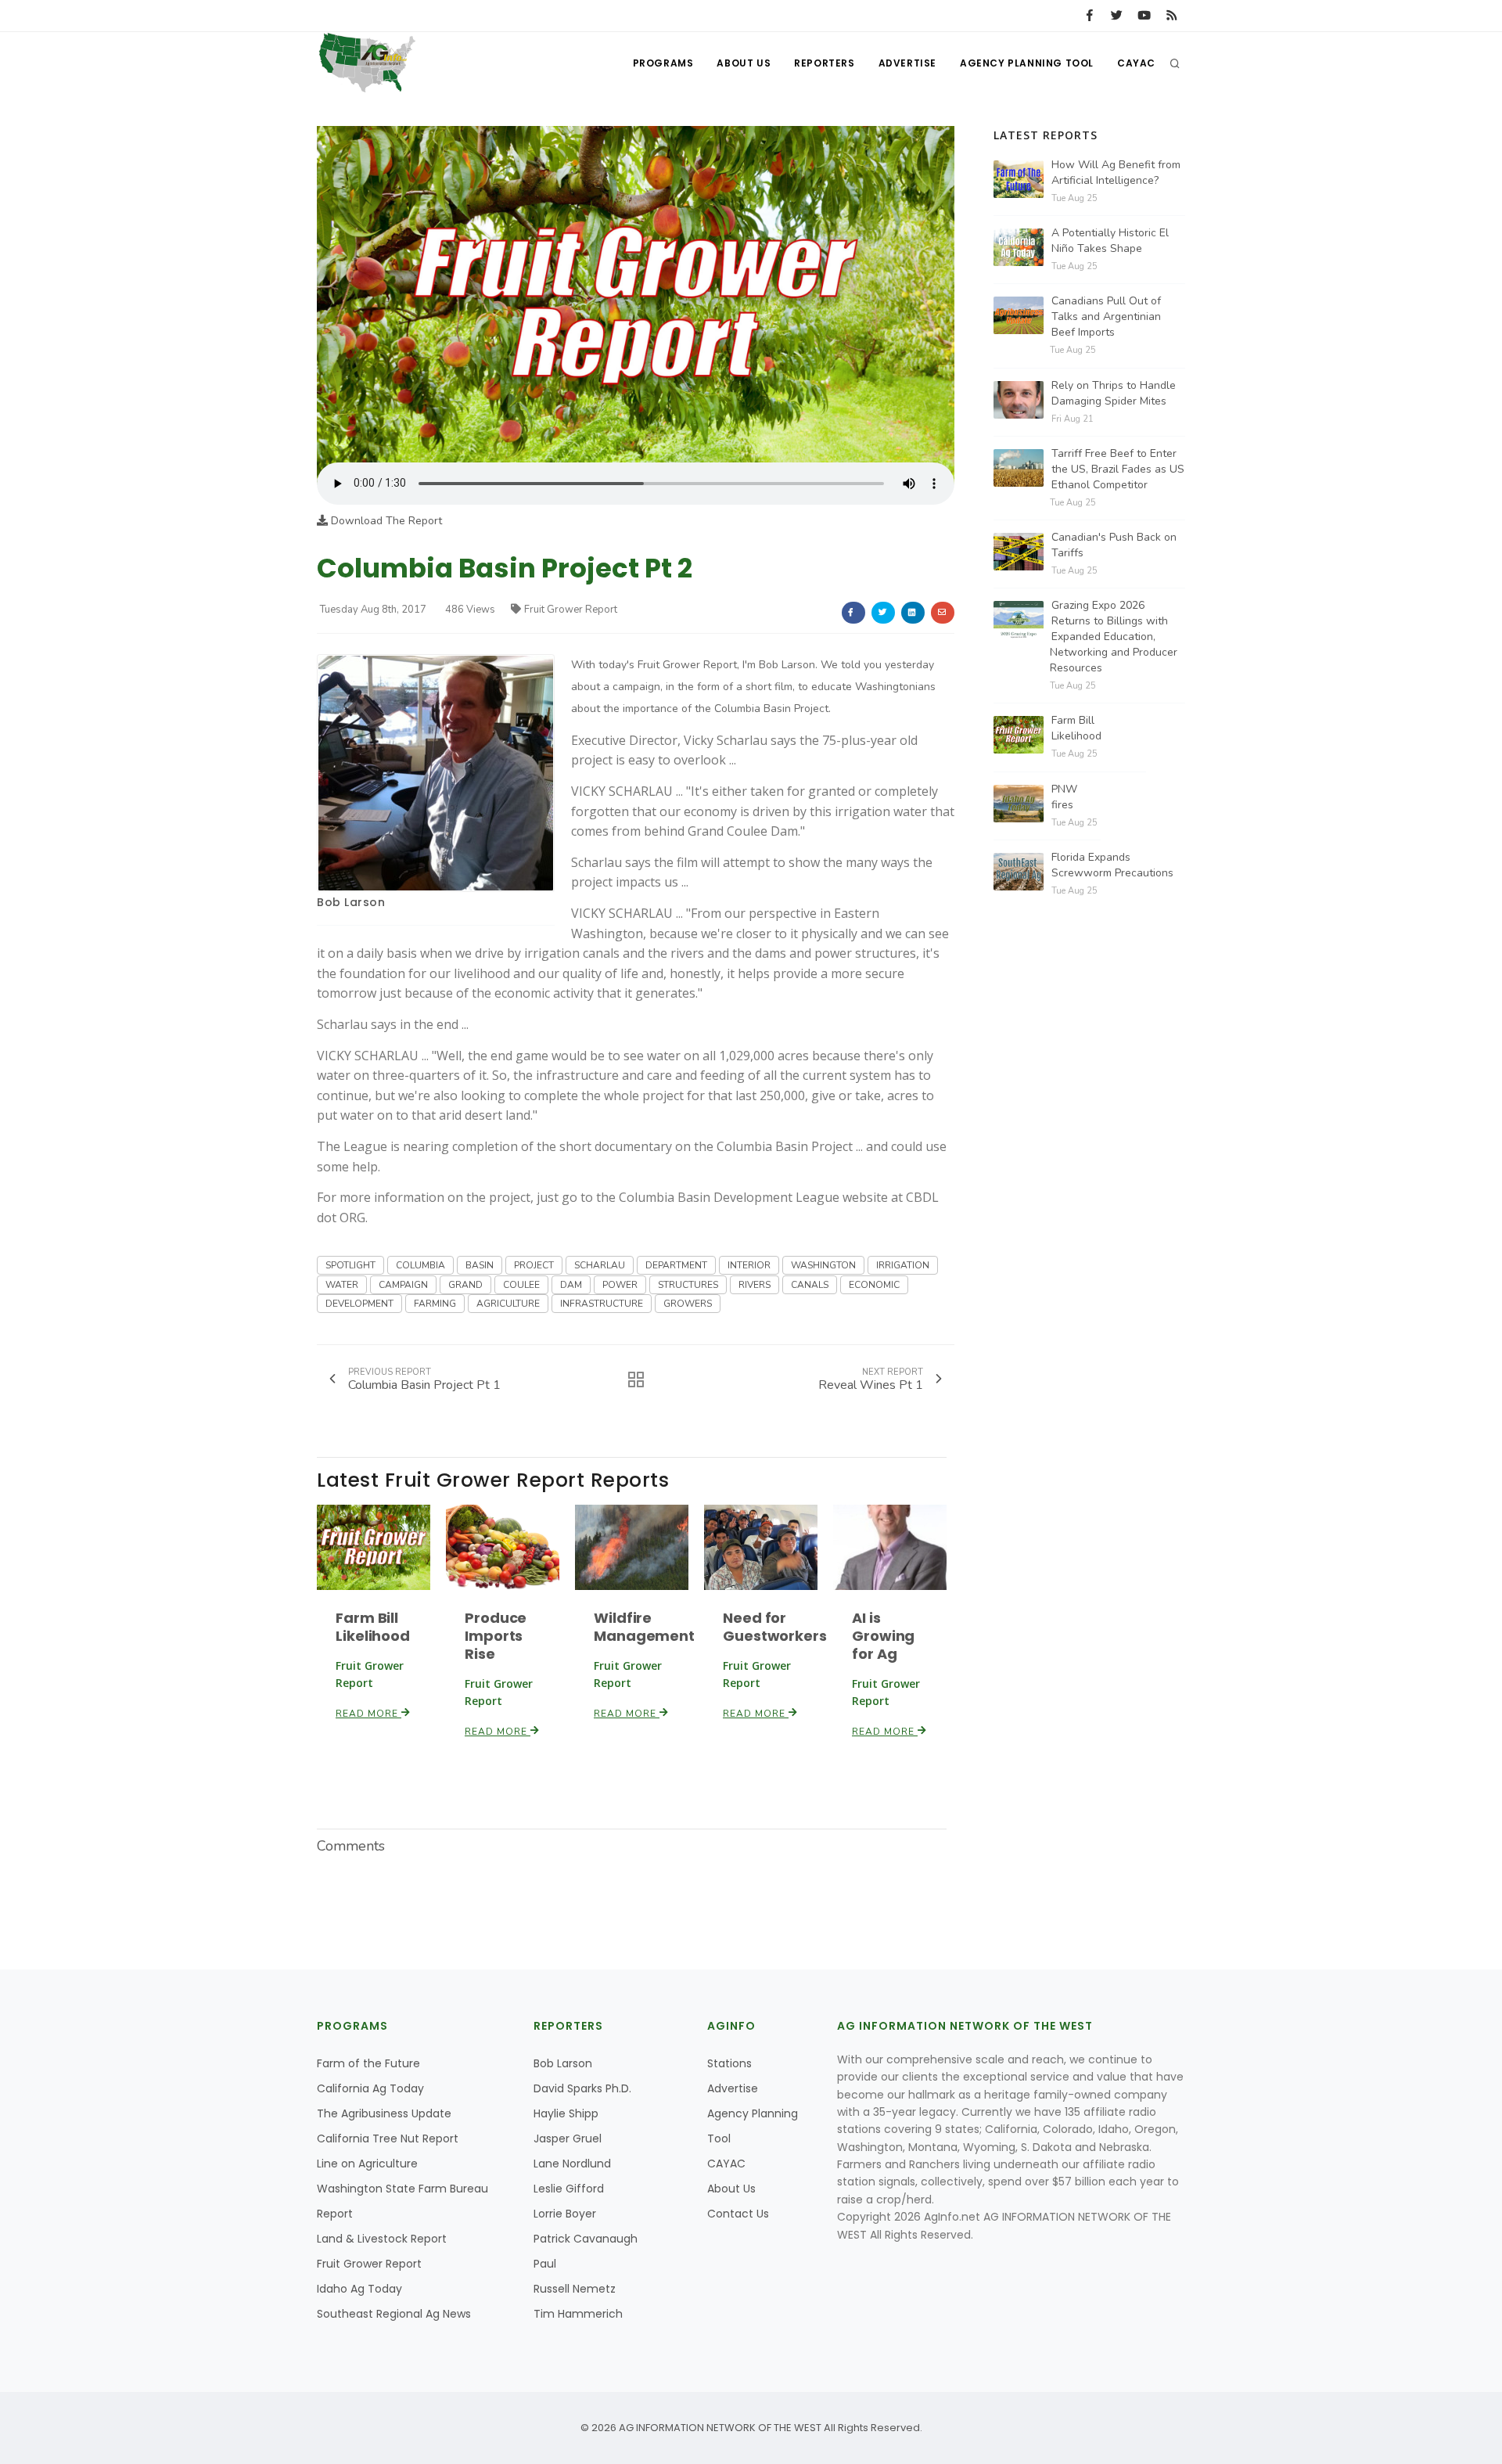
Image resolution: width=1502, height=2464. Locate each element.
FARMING (435, 1304)
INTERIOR (749, 1265)
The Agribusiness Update (384, 2113)
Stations (729, 2063)
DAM (571, 1285)
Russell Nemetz (575, 2289)
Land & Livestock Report (382, 2239)
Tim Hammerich (578, 2314)
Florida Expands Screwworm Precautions (1112, 865)
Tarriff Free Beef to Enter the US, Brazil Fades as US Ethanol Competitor (1118, 469)
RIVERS (755, 1285)
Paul (545, 2264)
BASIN (480, 1265)
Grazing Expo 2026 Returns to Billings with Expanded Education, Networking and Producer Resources (1114, 637)
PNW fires (1064, 797)
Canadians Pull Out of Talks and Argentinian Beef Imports (1106, 317)
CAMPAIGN (403, 1285)
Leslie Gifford (569, 2189)
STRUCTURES (688, 1285)
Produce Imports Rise (496, 1636)
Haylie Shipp (566, 2113)
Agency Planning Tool (1027, 63)
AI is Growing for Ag (883, 1636)
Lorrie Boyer (565, 2214)
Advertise (907, 63)
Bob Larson (351, 902)
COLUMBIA (420, 1265)
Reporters (824, 63)
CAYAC (1136, 63)
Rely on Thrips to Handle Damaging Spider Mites (1114, 393)
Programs (663, 63)
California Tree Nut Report (388, 2138)
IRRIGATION (903, 1265)
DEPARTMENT (676, 1265)
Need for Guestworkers (775, 1627)
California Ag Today (370, 2088)
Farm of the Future (368, 2063)
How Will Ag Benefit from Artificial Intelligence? (1116, 173)
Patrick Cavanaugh (586, 2239)
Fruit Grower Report (571, 610)
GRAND (465, 1285)
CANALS (810, 1285)
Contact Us (738, 2214)
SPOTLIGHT (350, 1265)
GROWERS (688, 1304)
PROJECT (534, 1265)
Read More (368, 1714)
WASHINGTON (823, 1265)
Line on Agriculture (367, 2164)
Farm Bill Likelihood (373, 1627)
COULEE (521, 1285)
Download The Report (385, 521)
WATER (342, 1285)
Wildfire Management (644, 1627)
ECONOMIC (874, 1285)
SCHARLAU (600, 1265)
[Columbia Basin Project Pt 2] (636, 294)
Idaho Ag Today (359, 2289)
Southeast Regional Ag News (394, 2314)
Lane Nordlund (572, 2164)
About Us (744, 63)
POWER (620, 1285)
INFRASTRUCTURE (602, 1304)
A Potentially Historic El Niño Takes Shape (1110, 241)
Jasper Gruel (568, 2138)
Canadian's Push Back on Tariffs (1114, 545)
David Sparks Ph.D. (582, 2088)
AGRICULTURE (508, 1304)
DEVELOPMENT (359, 1304)
